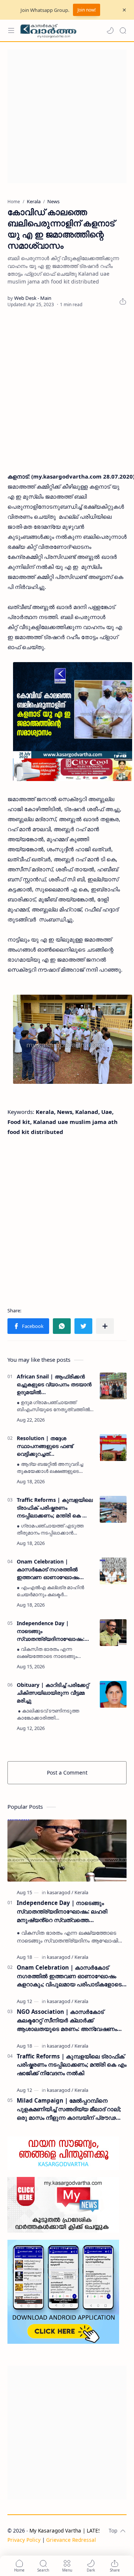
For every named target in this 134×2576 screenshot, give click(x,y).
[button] (110, 30)
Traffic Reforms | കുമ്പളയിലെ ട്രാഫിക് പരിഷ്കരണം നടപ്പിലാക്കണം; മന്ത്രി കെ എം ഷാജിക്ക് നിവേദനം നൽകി (55, 1508)
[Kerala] (81, 1892)
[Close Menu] (124, 10)
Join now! (87, 10)
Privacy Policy (24, 2540)
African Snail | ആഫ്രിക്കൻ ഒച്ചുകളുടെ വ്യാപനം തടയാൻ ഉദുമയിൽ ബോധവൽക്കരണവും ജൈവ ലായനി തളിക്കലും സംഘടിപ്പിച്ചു (54, 1384)
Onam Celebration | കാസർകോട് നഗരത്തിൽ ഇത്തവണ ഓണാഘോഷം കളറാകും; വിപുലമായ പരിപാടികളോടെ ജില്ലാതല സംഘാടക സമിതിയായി (51, 1569)
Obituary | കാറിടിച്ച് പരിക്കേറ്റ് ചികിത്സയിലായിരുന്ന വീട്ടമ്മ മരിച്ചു (53, 1693)
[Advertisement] (67, 116)
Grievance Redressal (71, 2540)
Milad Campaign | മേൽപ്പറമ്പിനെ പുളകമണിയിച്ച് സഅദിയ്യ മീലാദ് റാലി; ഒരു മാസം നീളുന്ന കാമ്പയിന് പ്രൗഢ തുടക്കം (69, 2109)
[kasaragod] (60, 1892)
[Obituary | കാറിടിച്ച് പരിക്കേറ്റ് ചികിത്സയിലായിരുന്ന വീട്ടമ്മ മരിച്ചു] (113, 1694)
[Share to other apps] (105, 1326)
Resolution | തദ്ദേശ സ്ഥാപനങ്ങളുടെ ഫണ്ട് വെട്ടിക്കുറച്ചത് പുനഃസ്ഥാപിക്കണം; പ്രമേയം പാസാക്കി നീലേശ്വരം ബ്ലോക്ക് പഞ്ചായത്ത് (52, 1446)
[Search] (123, 30)
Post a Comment (67, 1773)
